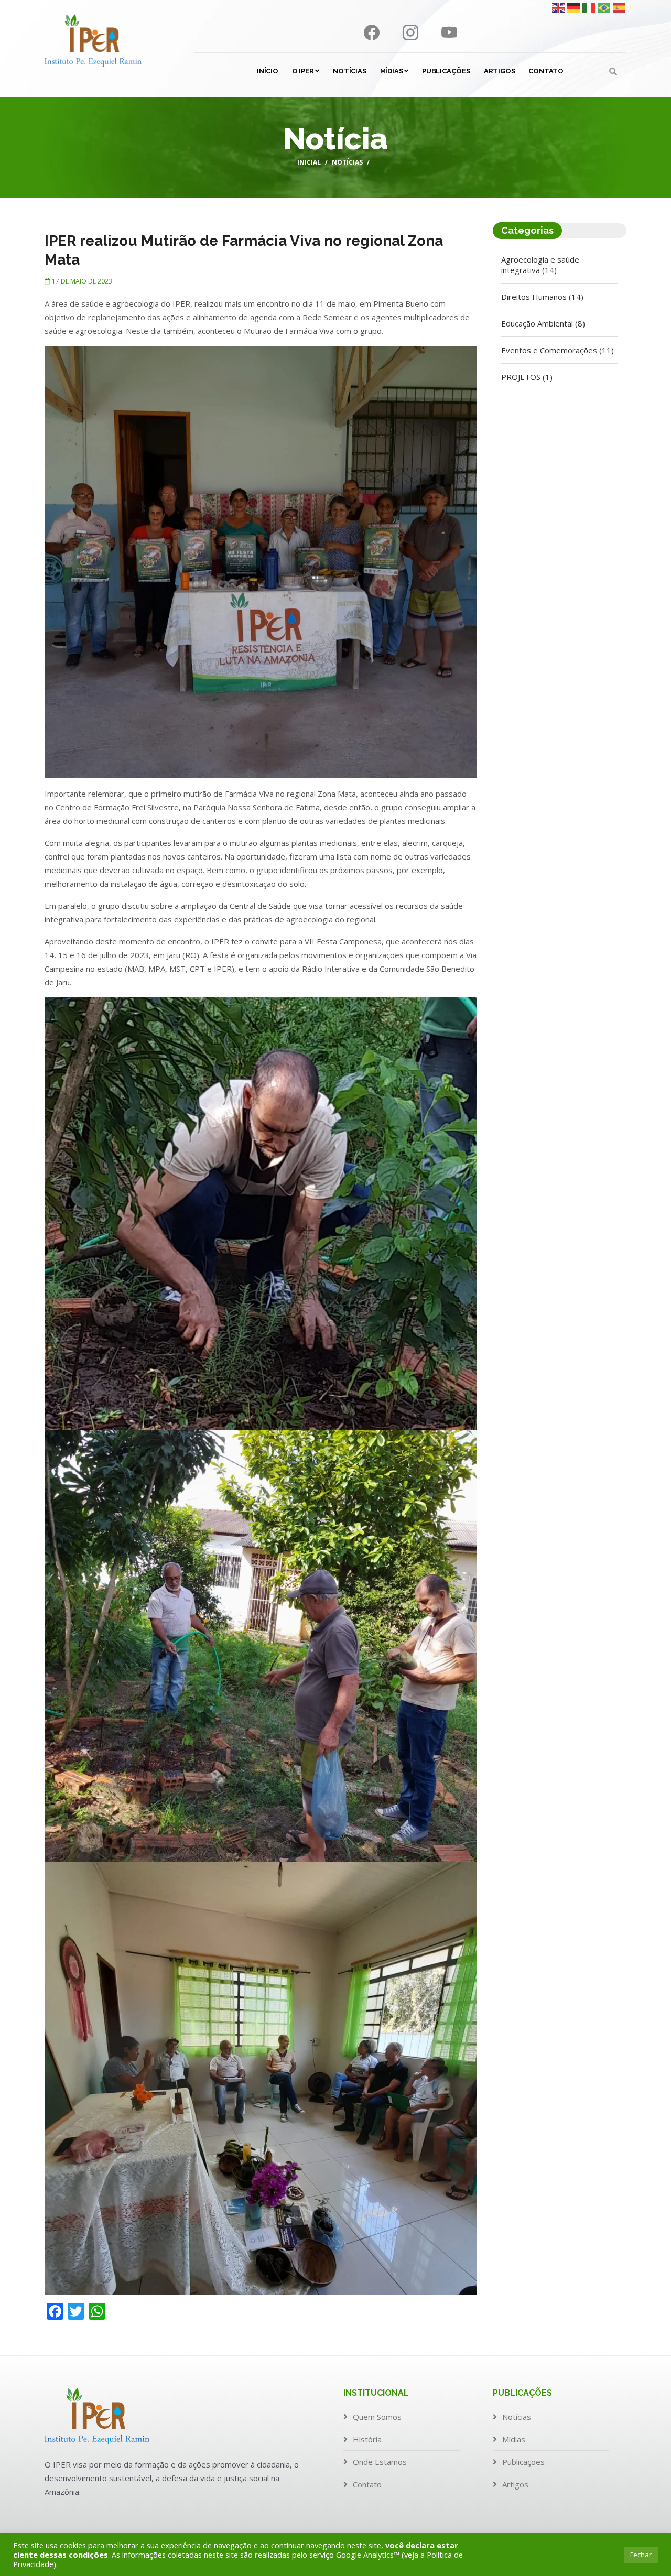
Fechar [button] (641, 2555)
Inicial (309, 162)
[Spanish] (620, 7)
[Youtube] (449, 35)
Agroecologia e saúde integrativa (540, 265)
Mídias (392, 71)
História (367, 2439)
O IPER (304, 71)
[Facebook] (373, 35)
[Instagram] (412, 35)
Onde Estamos (380, 2462)
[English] (559, 7)
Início (268, 71)
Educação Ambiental (543, 323)
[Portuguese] (604, 7)
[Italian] (589, 7)
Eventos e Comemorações (558, 350)
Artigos (500, 71)
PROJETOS (527, 377)
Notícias (349, 71)
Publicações (446, 71)
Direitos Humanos (542, 297)
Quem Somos (377, 2417)
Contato (546, 71)
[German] (574, 7)
